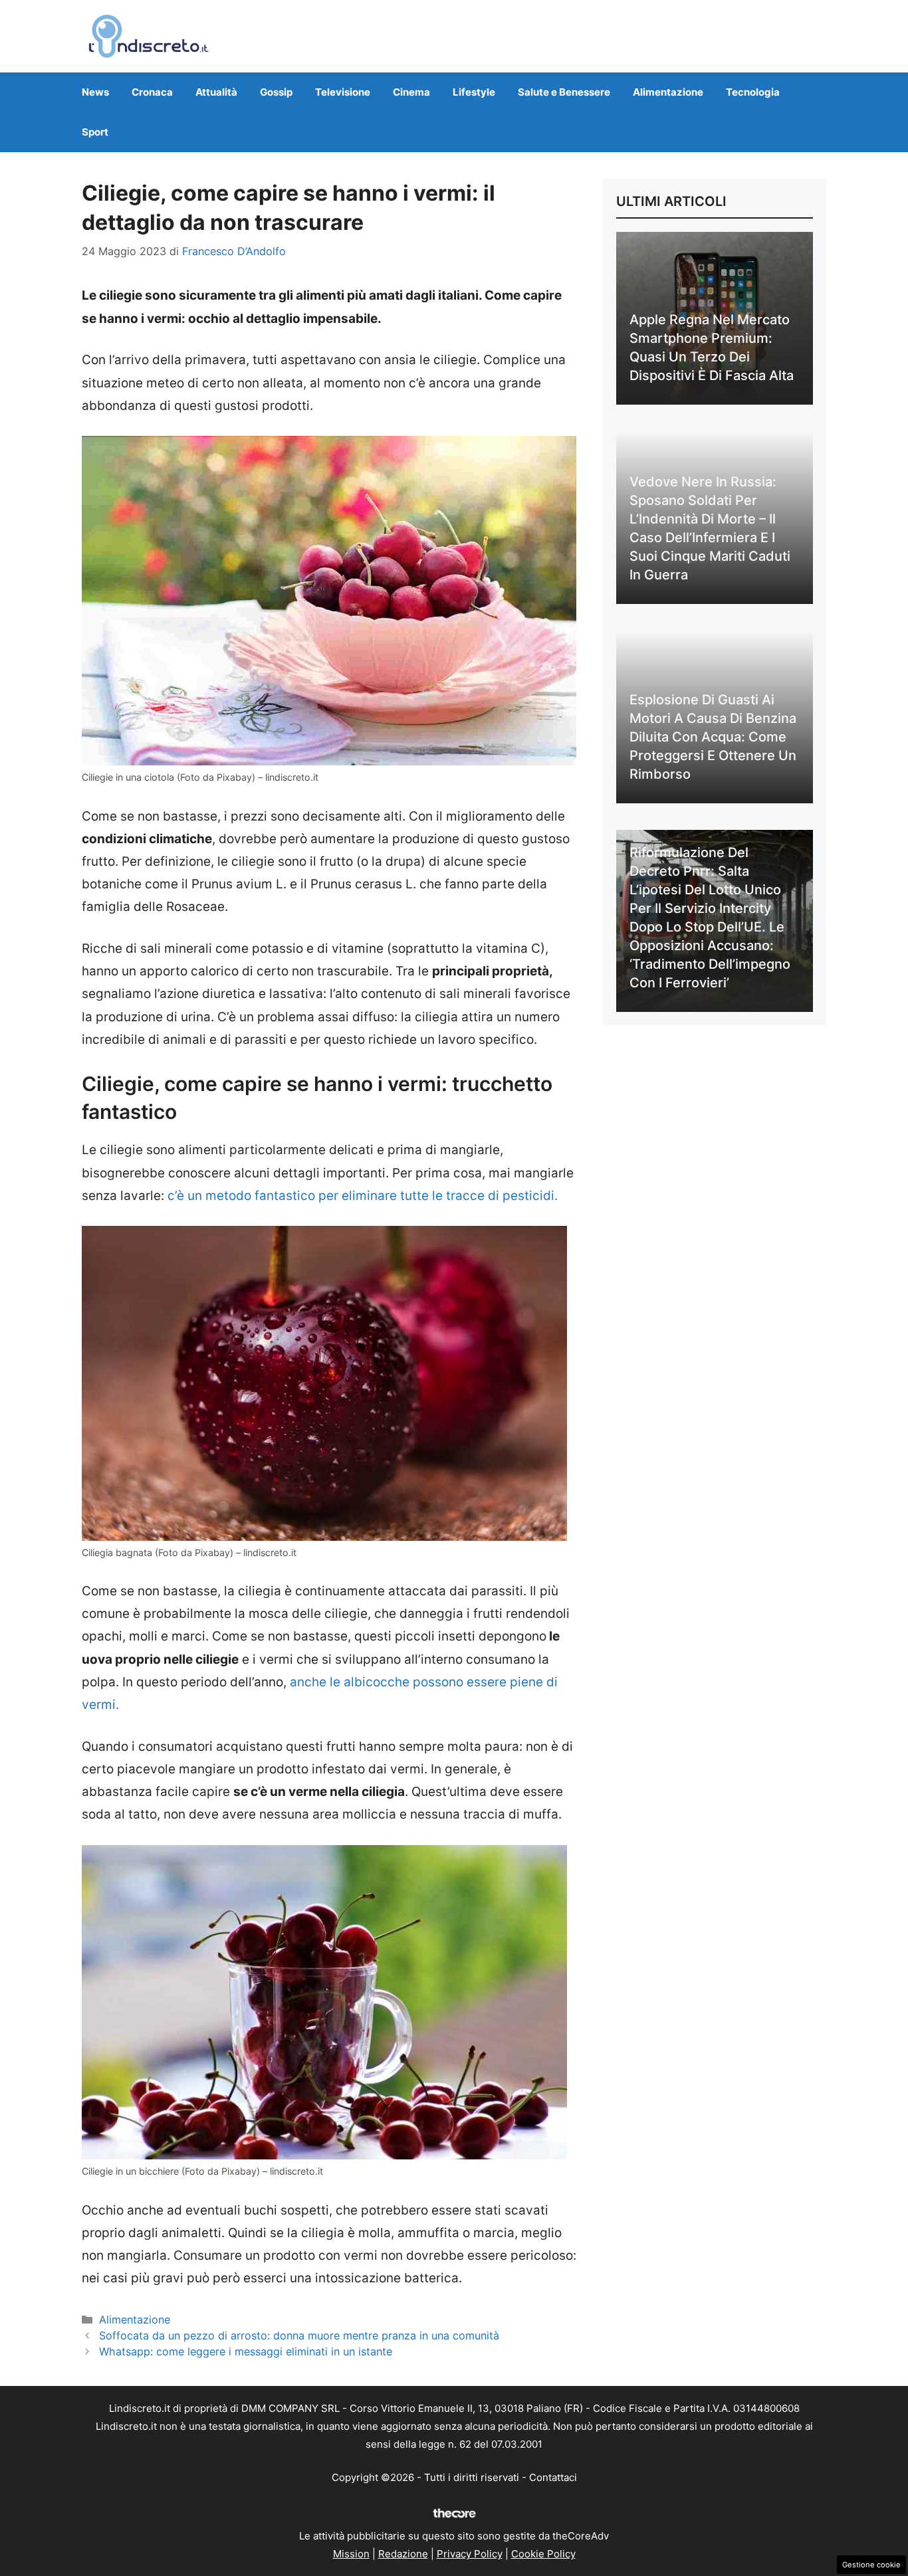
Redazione (403, 2554)
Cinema (411, 92)
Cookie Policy (543, 2554)
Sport (95, 132)
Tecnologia (753, 92)
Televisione (343, 92)
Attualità (216, 92)
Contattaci (553, 2477)
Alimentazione (668, 92)
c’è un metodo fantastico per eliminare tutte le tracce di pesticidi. (363, 1196)
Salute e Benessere (564, 92)
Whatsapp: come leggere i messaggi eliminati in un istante (246, 2351)
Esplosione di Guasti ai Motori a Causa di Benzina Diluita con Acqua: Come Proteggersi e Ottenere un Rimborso (713, 737)
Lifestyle (474, 92)
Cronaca (152, 92)
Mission (351, 2554)
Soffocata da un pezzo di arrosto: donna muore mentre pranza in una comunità (299, 2335)
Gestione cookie (871, 2565)
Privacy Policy (470, 2554)
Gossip (276, 92)
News (95, 92)
